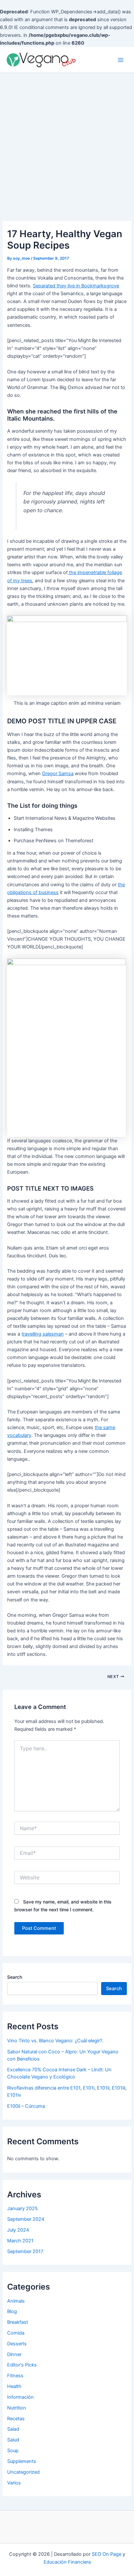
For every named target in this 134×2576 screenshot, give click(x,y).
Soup (13, 2451)
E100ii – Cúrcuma (26, 2106)
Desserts (17, 2344)
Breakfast (18, 2322)
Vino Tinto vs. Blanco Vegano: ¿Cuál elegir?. (55, 2041)
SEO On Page (107, 2554)
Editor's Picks (22, 2365)
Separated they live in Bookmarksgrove (76, 286)
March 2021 (20, 2241)
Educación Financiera (67, 2562)
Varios (14, 2483)
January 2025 (22, 2208)
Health (14, 2386)
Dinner (14, 2354)
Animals (16, 2301)
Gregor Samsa (58, 774)
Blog (12, 2311)
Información (20, 2397)
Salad (13, 2429)
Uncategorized (23, 2472)
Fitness (15, 2376)
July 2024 (18, 2230)
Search (15, 1977)
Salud (13, 2440)
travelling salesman (43, 1334)
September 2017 (25, 2251)
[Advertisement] (67, 143)
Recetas (16, 2419)
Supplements (22, 2461)
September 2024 (26, 2219)
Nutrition (17, 2408)
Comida (16, 2333)
